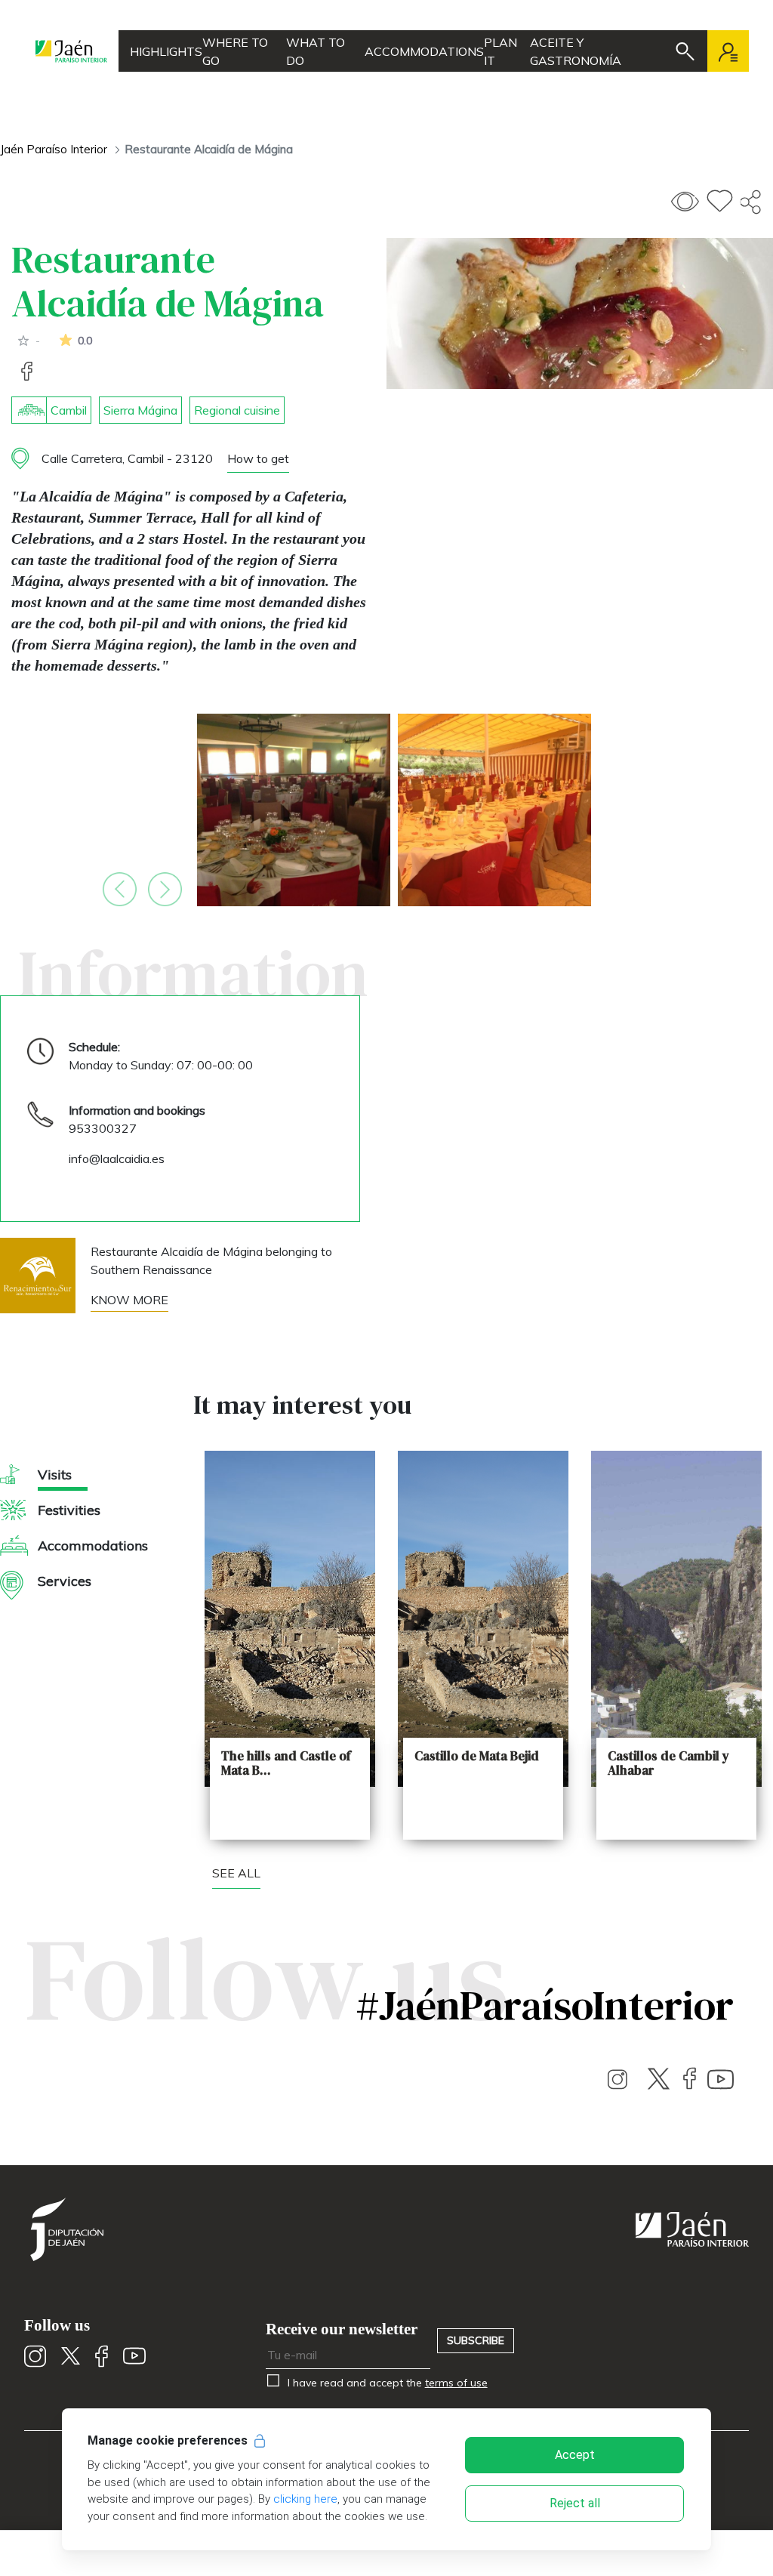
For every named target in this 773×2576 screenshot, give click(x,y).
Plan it (500, 51)
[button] (120, 889)
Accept (575, 2455)
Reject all (575, 2503)
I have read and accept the (386, 2383)
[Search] (685, 51)
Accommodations (424, 51)
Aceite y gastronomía (576, 51)
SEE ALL (236, 1873)
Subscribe (476, 2340)
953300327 (103, 1128)
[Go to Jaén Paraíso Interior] (71, 51)
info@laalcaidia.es (117, 1158)
